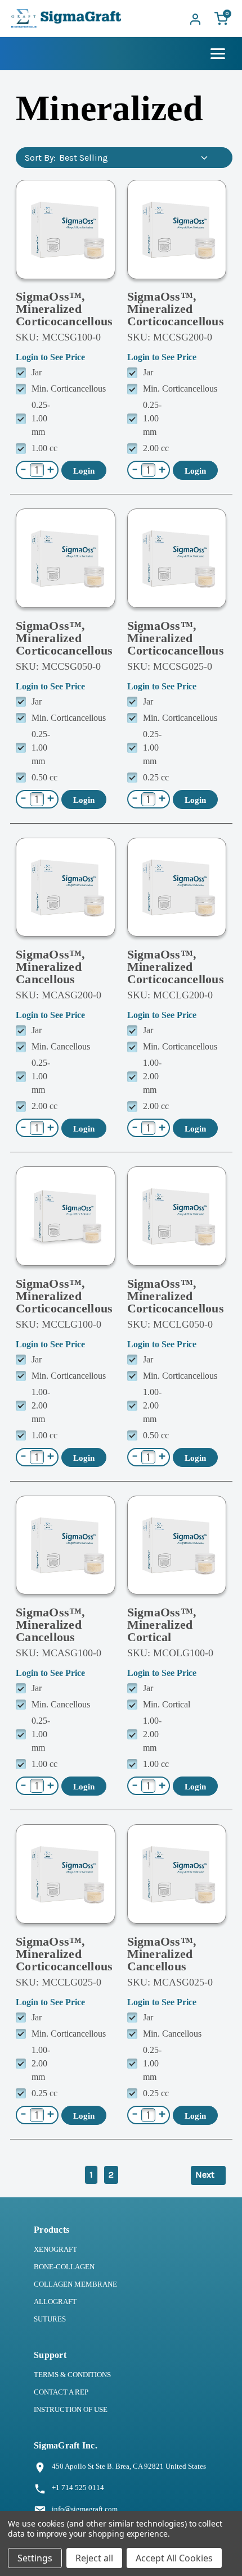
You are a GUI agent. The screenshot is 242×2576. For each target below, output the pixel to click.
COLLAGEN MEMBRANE (75, 2284)
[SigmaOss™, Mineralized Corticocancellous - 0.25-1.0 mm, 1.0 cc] (66, 230)
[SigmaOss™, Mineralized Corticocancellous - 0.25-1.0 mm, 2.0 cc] (177, 230)
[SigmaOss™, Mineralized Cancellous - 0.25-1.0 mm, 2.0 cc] (66, 887)
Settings (35, 2558)
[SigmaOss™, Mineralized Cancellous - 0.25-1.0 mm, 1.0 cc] (66, 1545)
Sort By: (40, 158)
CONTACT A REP (61, 2392)
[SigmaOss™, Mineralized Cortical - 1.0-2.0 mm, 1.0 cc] (177, 1545)
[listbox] (136, 158)
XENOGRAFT (55, 2249)
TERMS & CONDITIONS (72, 2375)
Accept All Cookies (174, 2558)
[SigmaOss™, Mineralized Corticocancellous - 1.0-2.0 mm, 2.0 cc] (177, 887)
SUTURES (50, 2319)
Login (84, 471)
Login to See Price (50, 357)
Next (206, 2175)
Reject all (94, 2558)
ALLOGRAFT (55, 2302)
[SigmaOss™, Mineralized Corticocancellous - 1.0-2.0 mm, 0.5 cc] (177, 1216)
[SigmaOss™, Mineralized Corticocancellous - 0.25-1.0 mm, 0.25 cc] (177, 558)
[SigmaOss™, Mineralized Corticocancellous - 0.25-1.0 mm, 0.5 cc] (66, 558)
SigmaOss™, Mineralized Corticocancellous (64, 309)
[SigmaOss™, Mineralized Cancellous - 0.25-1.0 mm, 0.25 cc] (177, 1874)
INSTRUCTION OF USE (71, 2409)
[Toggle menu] (218, 54)
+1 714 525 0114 (78, 2488)
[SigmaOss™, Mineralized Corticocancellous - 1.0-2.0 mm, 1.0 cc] (66, 1216)
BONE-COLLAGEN (64, 2267)
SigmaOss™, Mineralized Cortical (162, 1625)
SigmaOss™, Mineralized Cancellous (51, 967)
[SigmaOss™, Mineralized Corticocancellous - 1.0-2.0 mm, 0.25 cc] (66, 1874)
